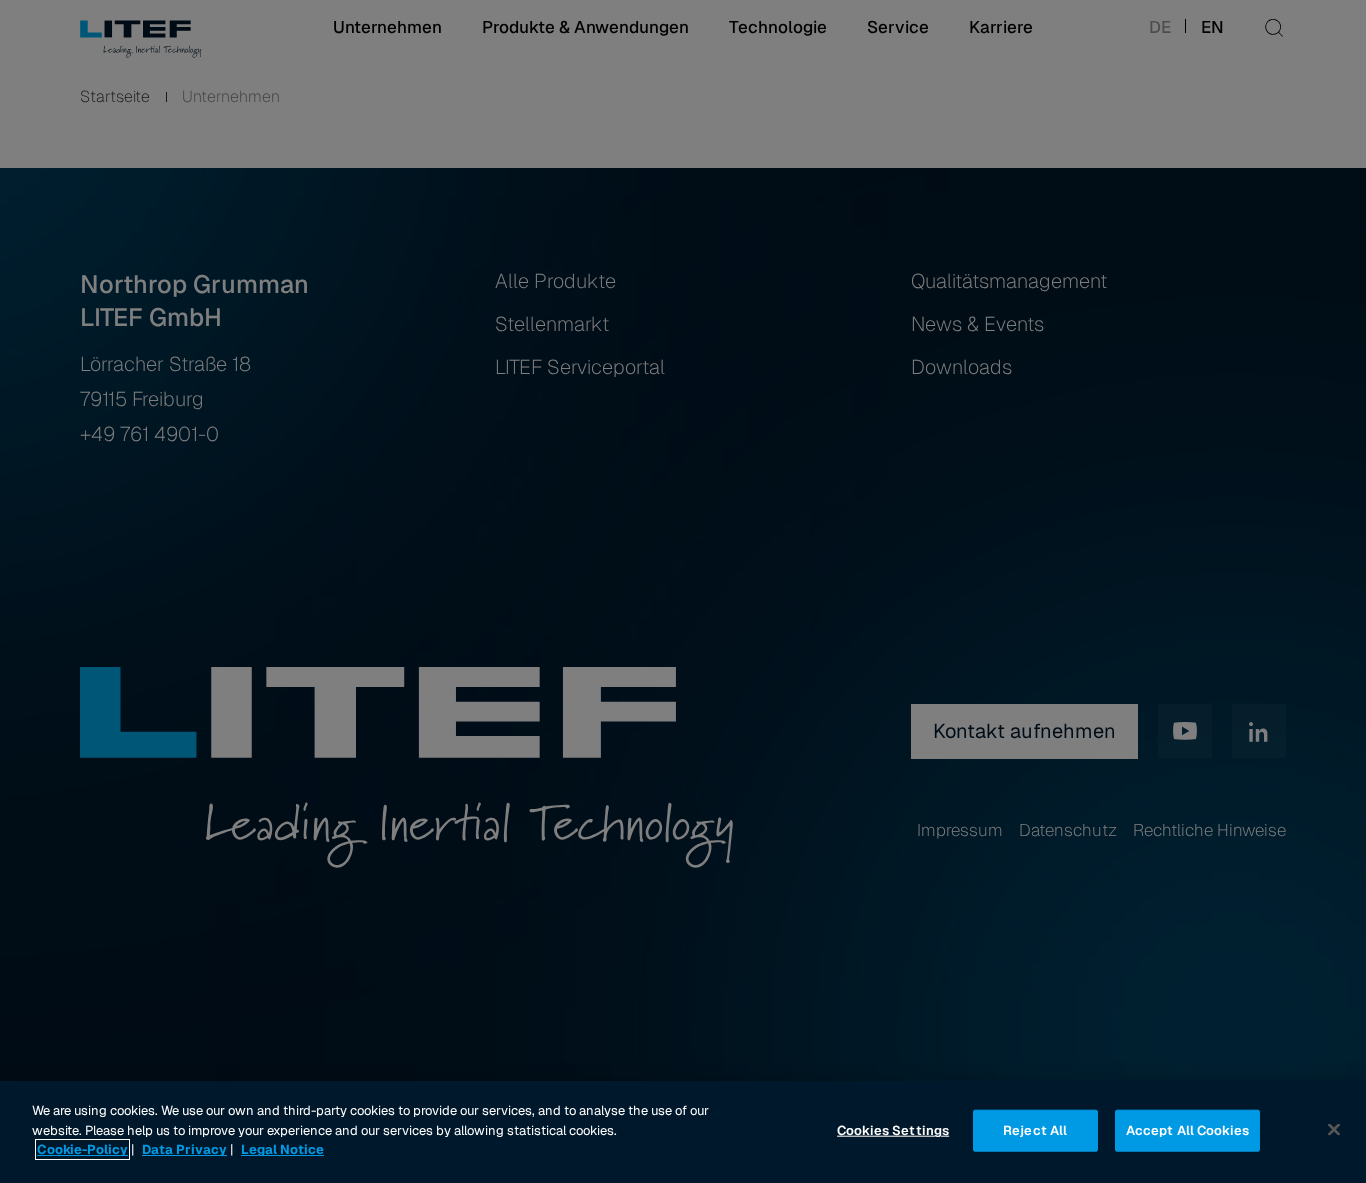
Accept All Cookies (1187, 1130)
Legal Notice (282, 1149)
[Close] (1334, 1130)
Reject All (1035, 1130)
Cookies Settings (893, 1130)
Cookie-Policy (82, 1149)
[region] (683, 1132)
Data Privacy (184, 1149)
